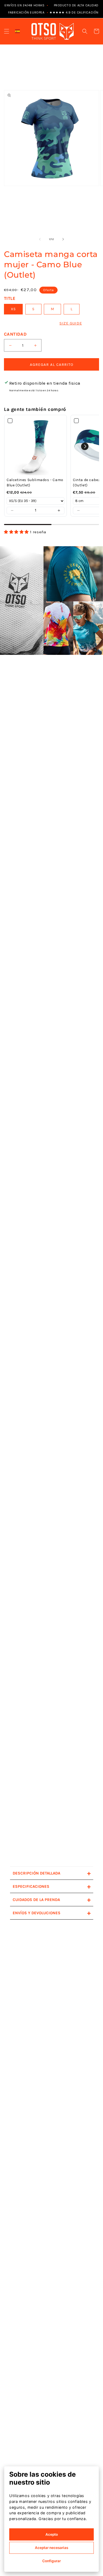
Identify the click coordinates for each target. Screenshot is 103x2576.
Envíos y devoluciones (52, 1913)
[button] (7, 31)
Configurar (51, 2561)
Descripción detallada (52, 1873)
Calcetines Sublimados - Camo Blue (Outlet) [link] (35, 483)
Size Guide (71, 323)
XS (13, 309)
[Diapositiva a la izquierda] (40, 239)
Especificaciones (52, 1886)
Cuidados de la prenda (52, 1900)
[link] (36, 446)
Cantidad (15, 334)
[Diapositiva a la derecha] (63, 239)
